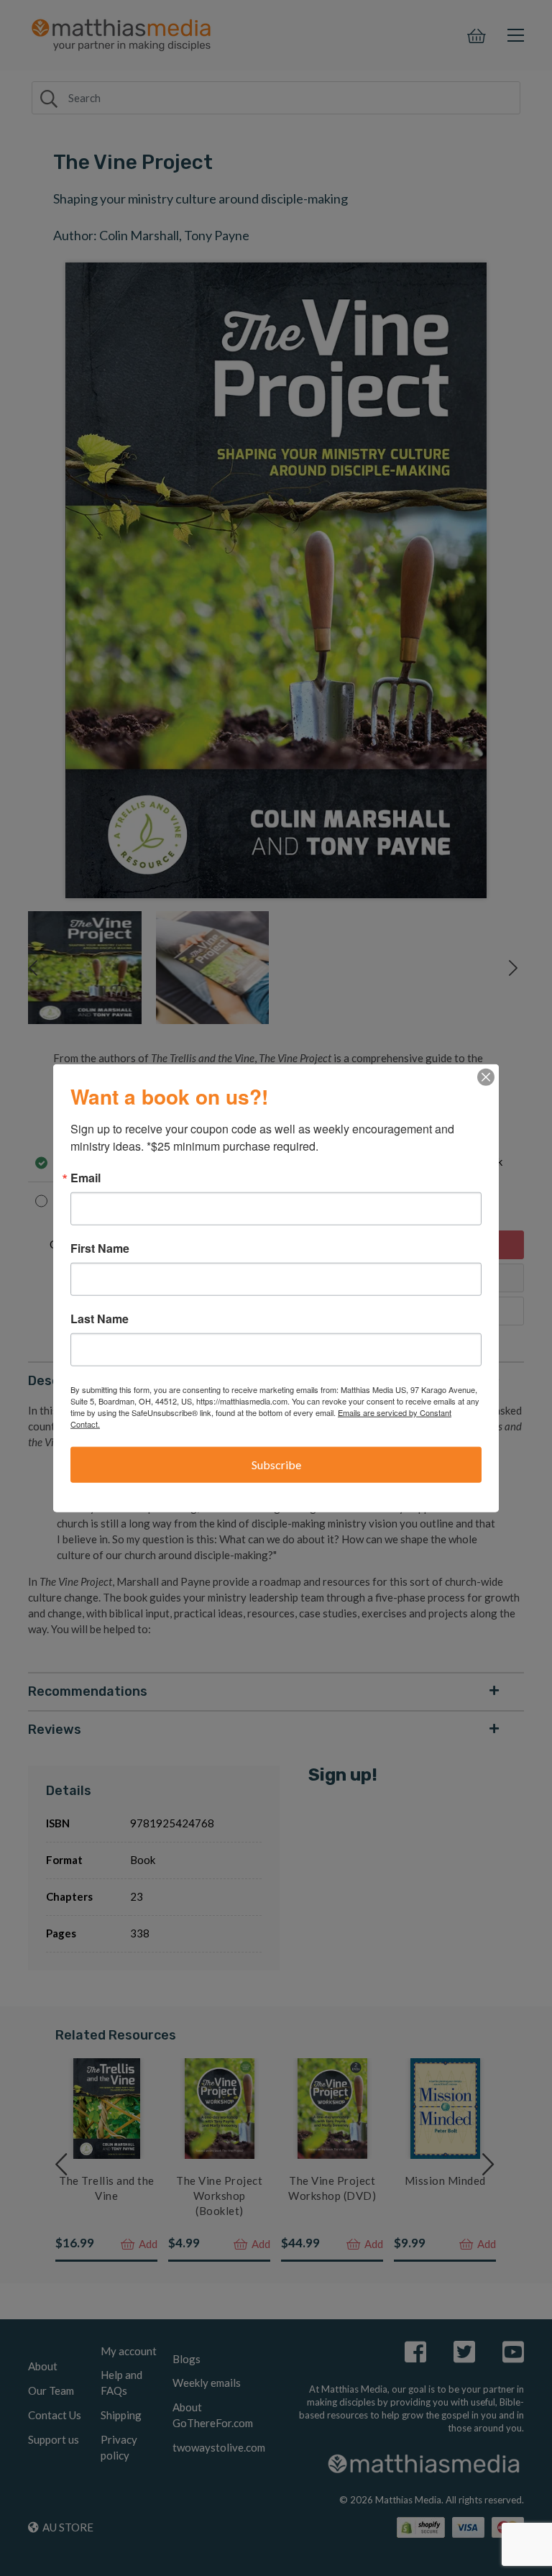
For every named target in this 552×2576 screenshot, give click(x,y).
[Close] (486, 1077)
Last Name (100, 1319)
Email (86, 1178)
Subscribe (276, 1465)
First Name (100, 1248)
